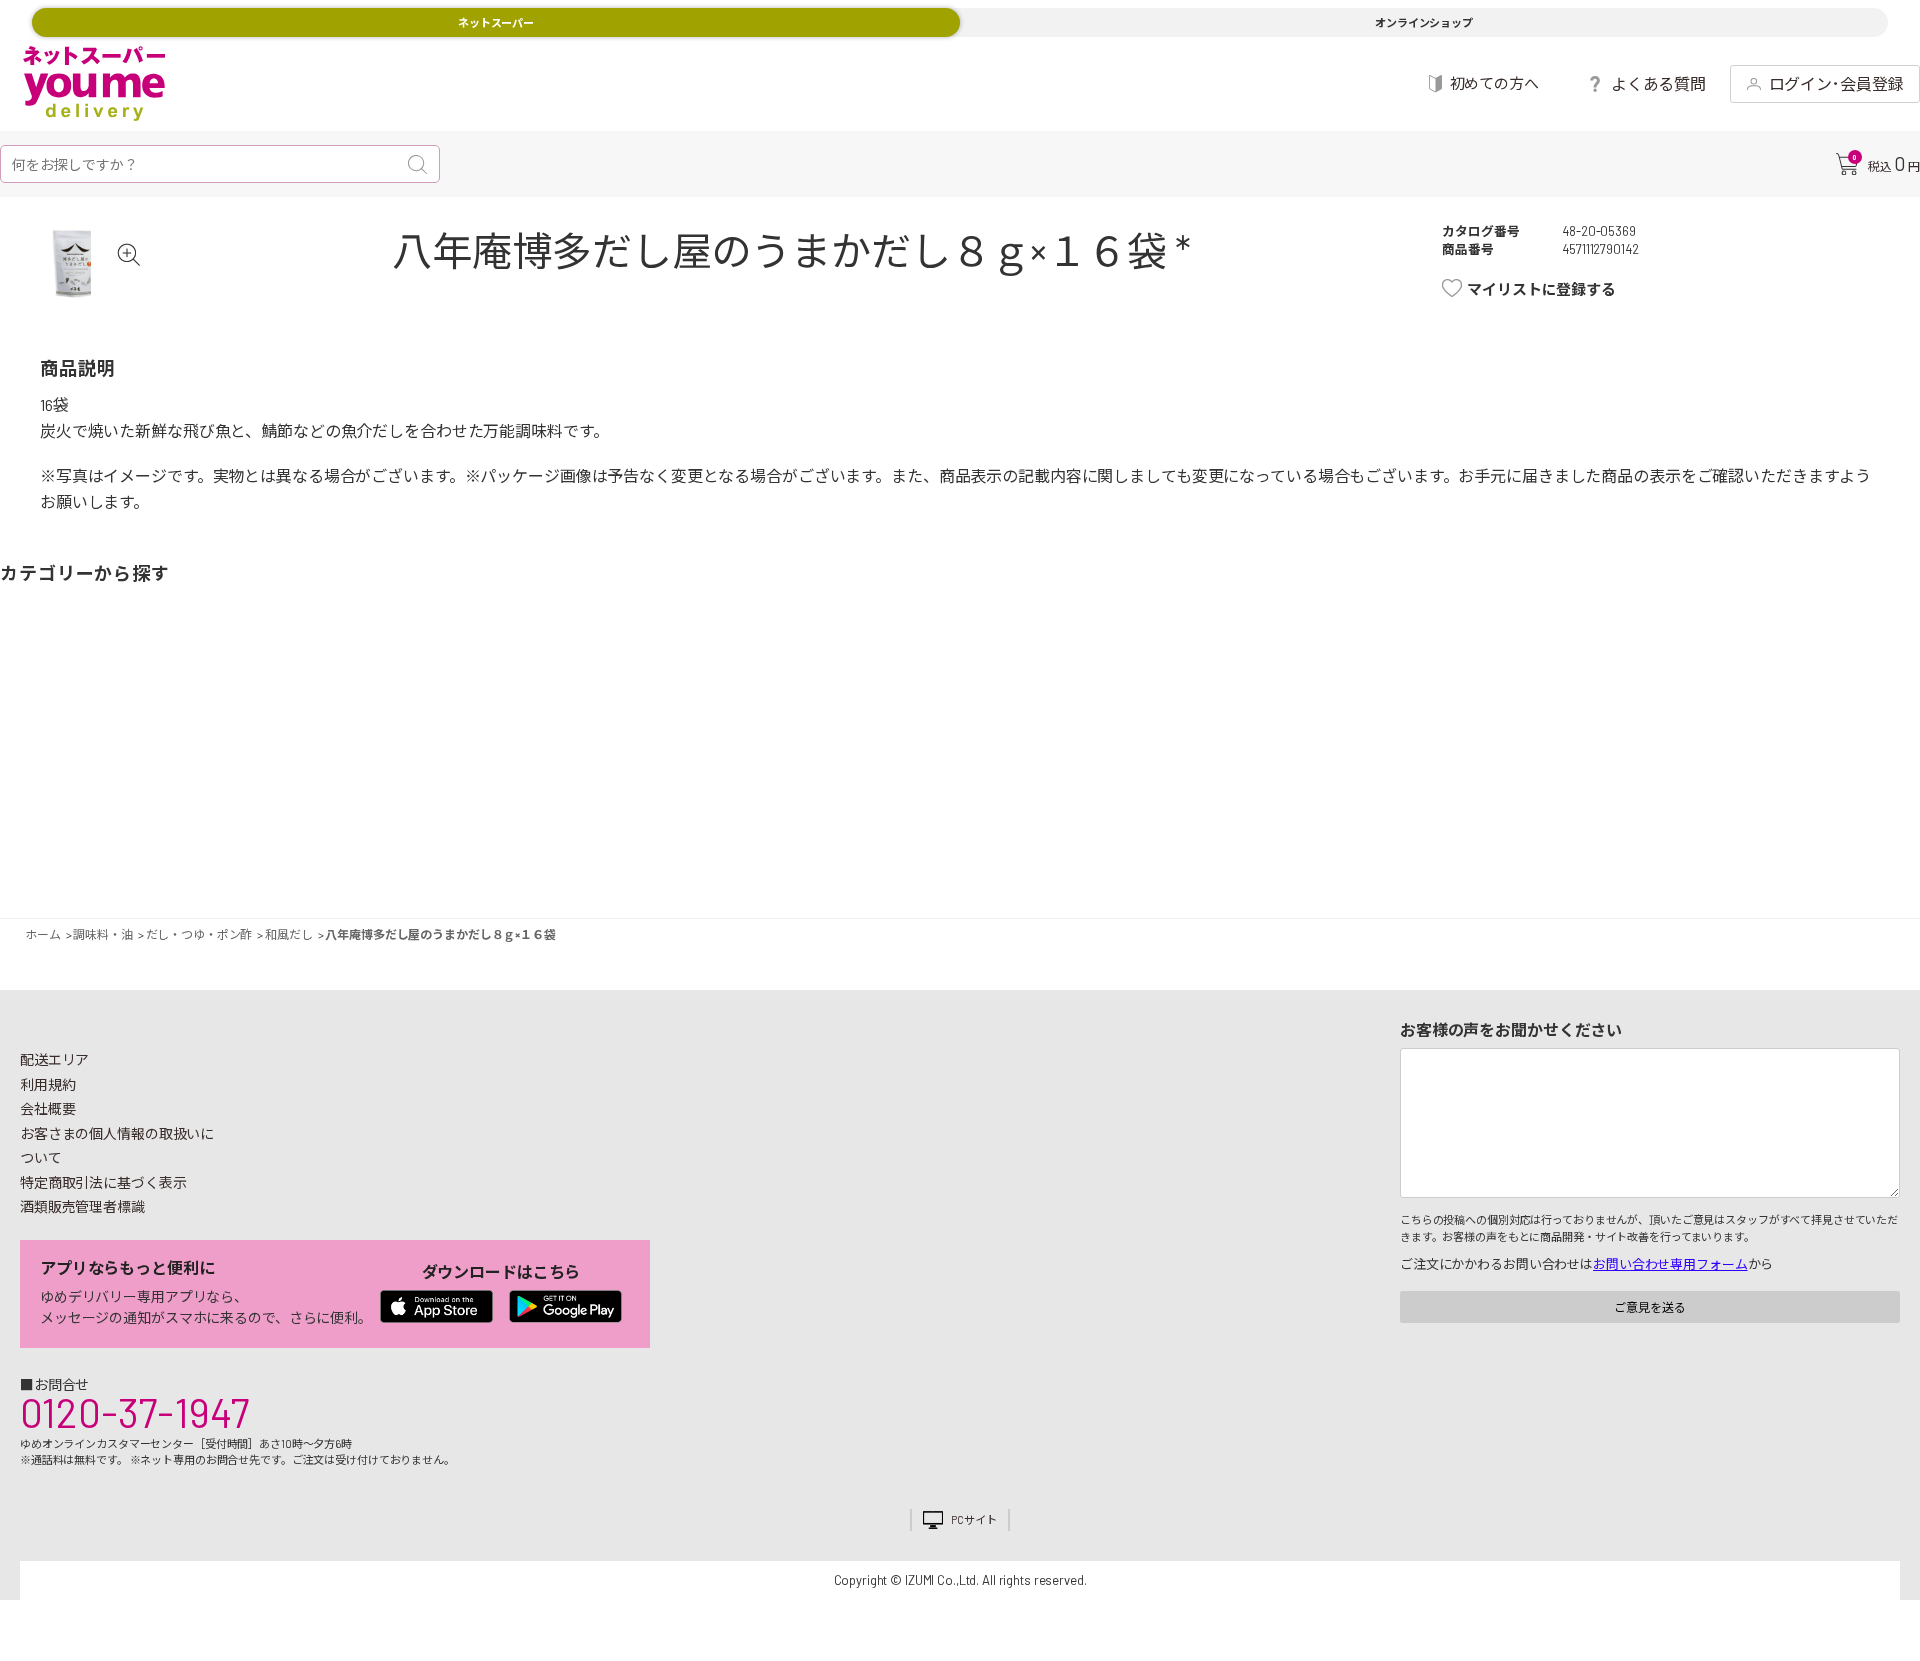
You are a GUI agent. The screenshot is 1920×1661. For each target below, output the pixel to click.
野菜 (51, 738)
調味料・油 (1113, 738)
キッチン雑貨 (1481, 738)
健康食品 (1399, 738)
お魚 (337, 738)
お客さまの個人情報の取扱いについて (117, 1146)
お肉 (255, 738)
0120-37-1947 (134, 1412)
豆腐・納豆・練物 (909, 738)
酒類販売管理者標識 (82, 1206)
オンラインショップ (1424, 22)
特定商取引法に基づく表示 (103, 1182)
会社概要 (48, 1108)
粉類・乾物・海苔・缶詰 (1195, 738)
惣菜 (439, 738)
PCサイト (973, 1519)
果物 (153, 738)
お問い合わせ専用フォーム (1670, 1264)
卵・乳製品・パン (541, 738)
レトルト (1011, 738)
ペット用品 (1869, 738)
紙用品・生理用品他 (1685, 738)
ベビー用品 (1767, 738)
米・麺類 (725, 738)
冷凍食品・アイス (623, 738)
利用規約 (48, 1084)
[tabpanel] (75, 263)
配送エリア (54, 1059)
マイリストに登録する (1541, 289)
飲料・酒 (1297, 738)
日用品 (1583, 738)
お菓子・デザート (827, 738)
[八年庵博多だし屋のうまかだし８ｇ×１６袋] (75, 263)
